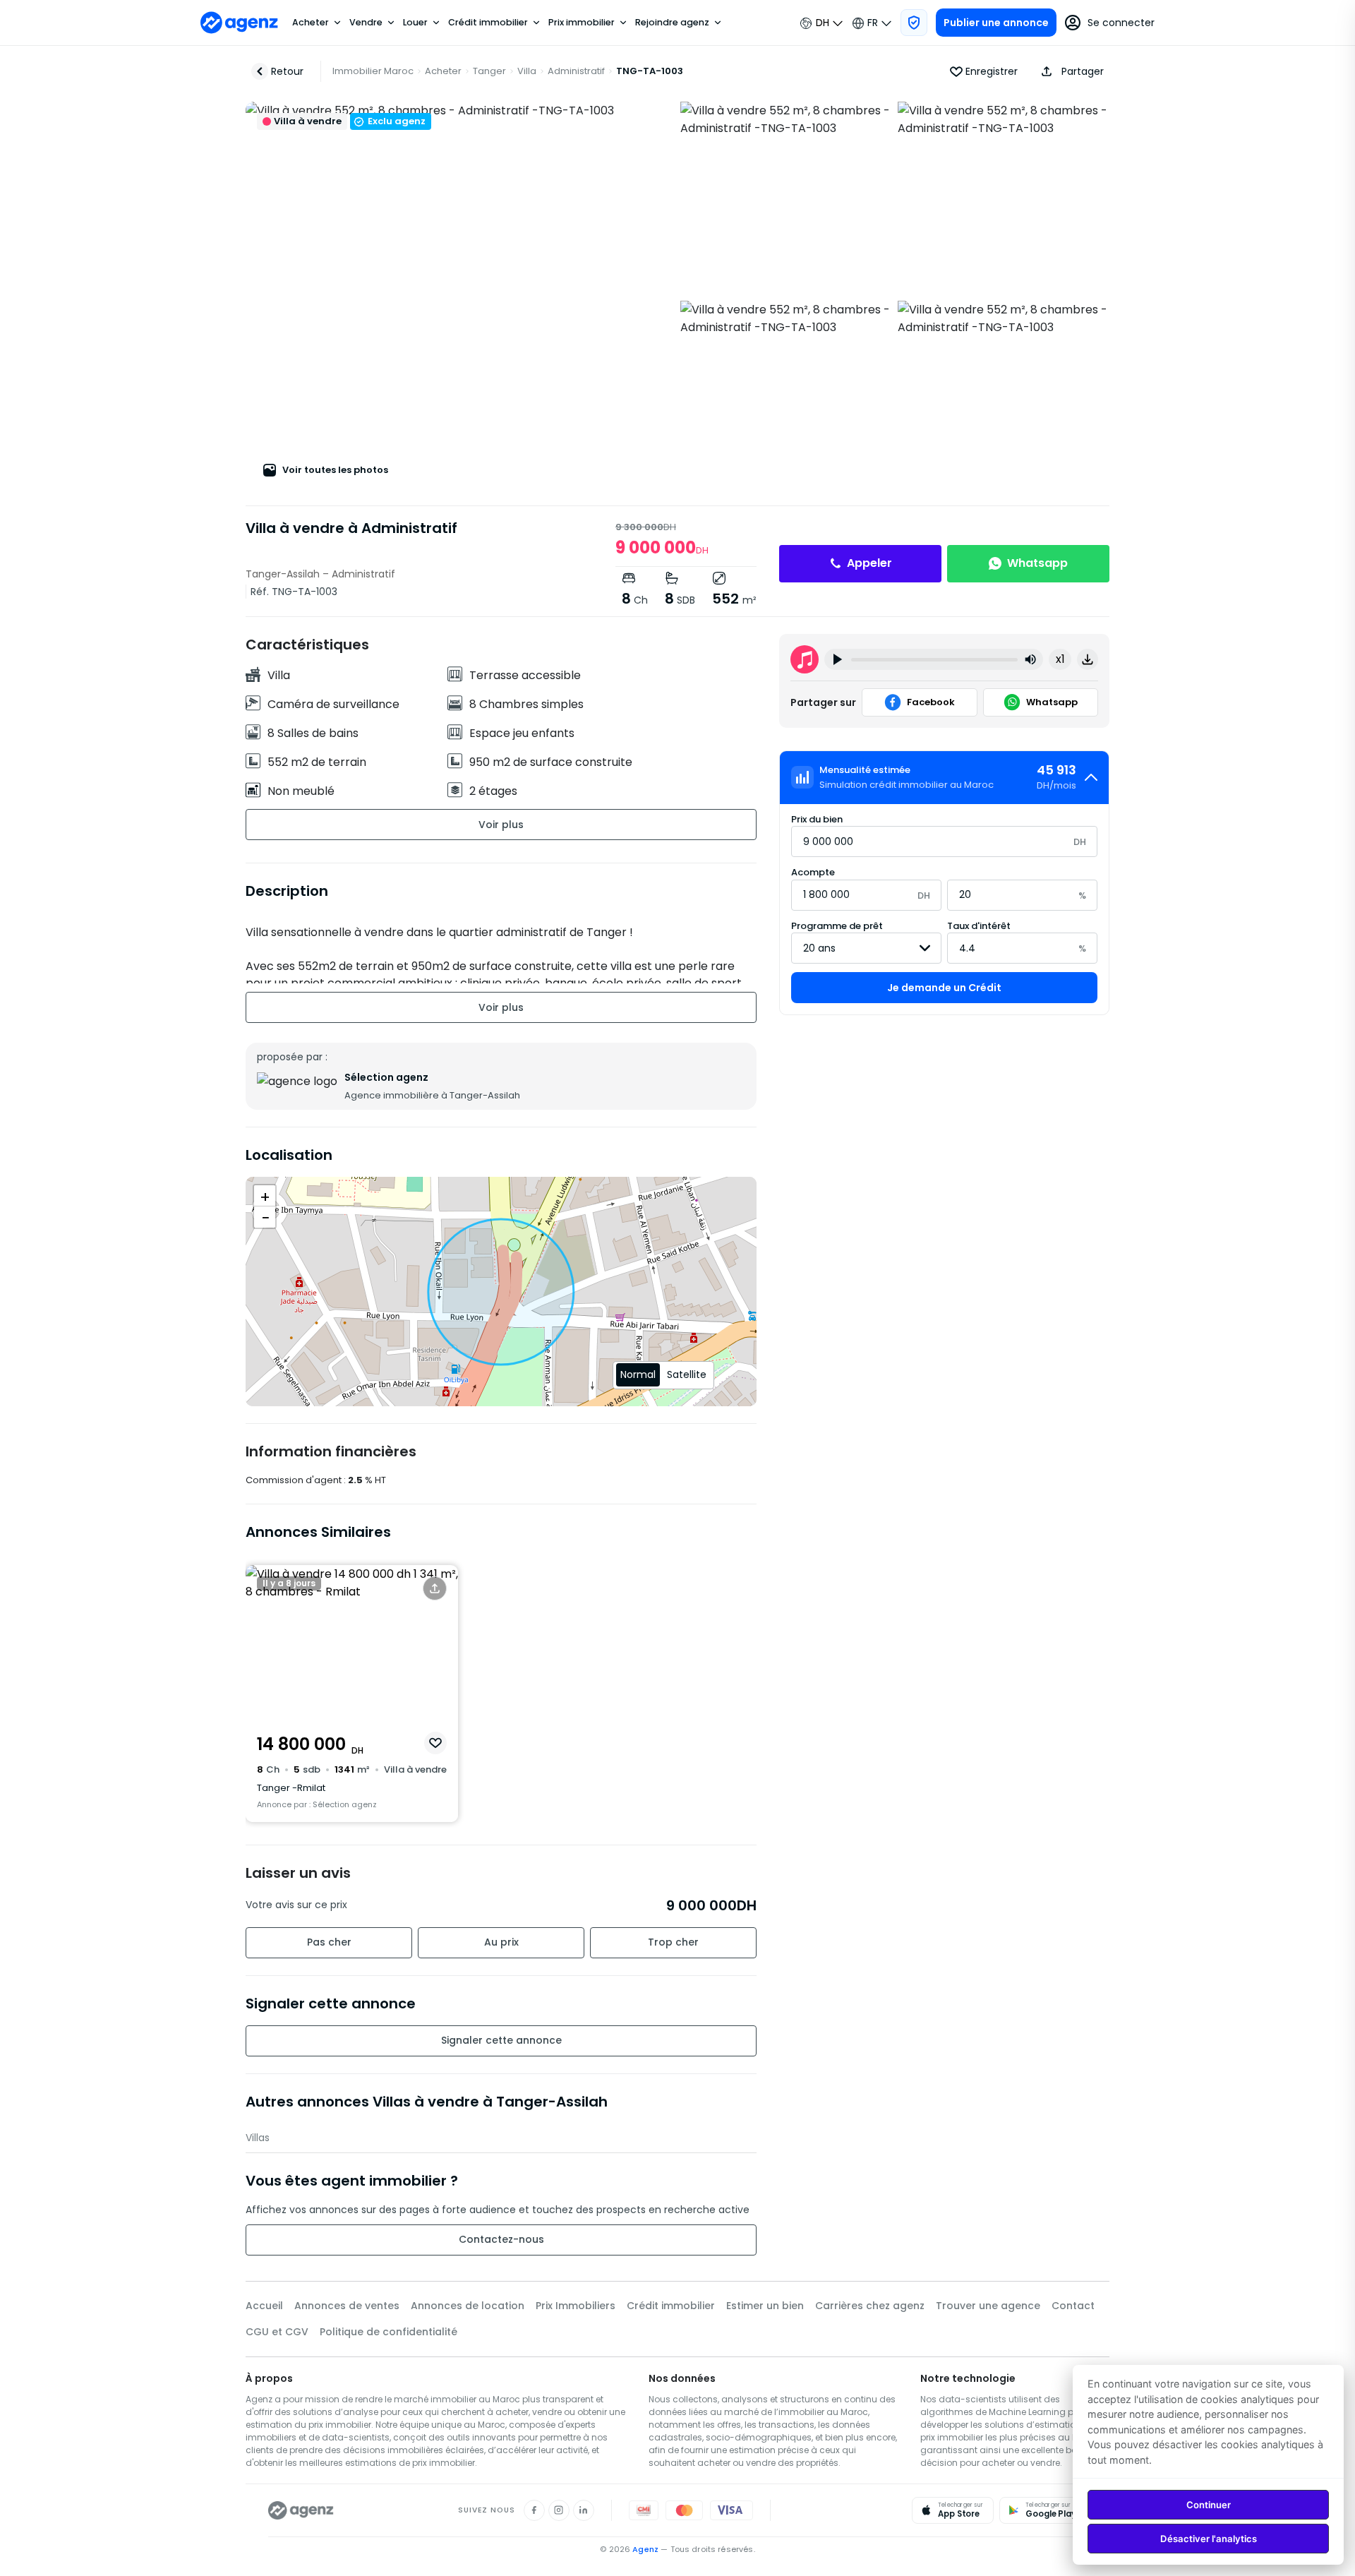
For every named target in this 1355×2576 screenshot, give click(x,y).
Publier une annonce (996, 23)
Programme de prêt (837, 926)
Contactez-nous (501, 2239)
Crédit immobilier (488, 23)
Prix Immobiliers (576, 2306)
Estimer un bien (765, 2306)
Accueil (264, 2306)
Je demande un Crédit (944, 988)
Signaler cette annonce (501, 2040)
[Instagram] (559, 2510)
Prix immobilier (582, 23)
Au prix (501, 1942)
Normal (638, 1374)
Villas (258, 2138)
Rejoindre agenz (672, 23)
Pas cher (329, 1942)
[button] (1069, 71)
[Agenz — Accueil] (301, 2510)
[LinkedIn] (584, 2510)
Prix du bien (817, 819)
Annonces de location (468, 2306)
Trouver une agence (988, 2306)
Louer (415, 23)
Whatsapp (1037, 563)
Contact (1073, 2306)
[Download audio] (1088, 659)
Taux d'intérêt (979, 926)
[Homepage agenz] (239, 23)
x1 (1060, 659)
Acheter (311, 23)
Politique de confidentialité (389, 2332)
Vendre (366, 23)
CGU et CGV (277, 2332)
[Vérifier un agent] (914, 23)
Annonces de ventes (347, 2306)
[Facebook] (534, 2510)
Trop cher (673, 1942)
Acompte (813, 872)
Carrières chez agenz (870, 2306)
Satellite (687, 1374)
